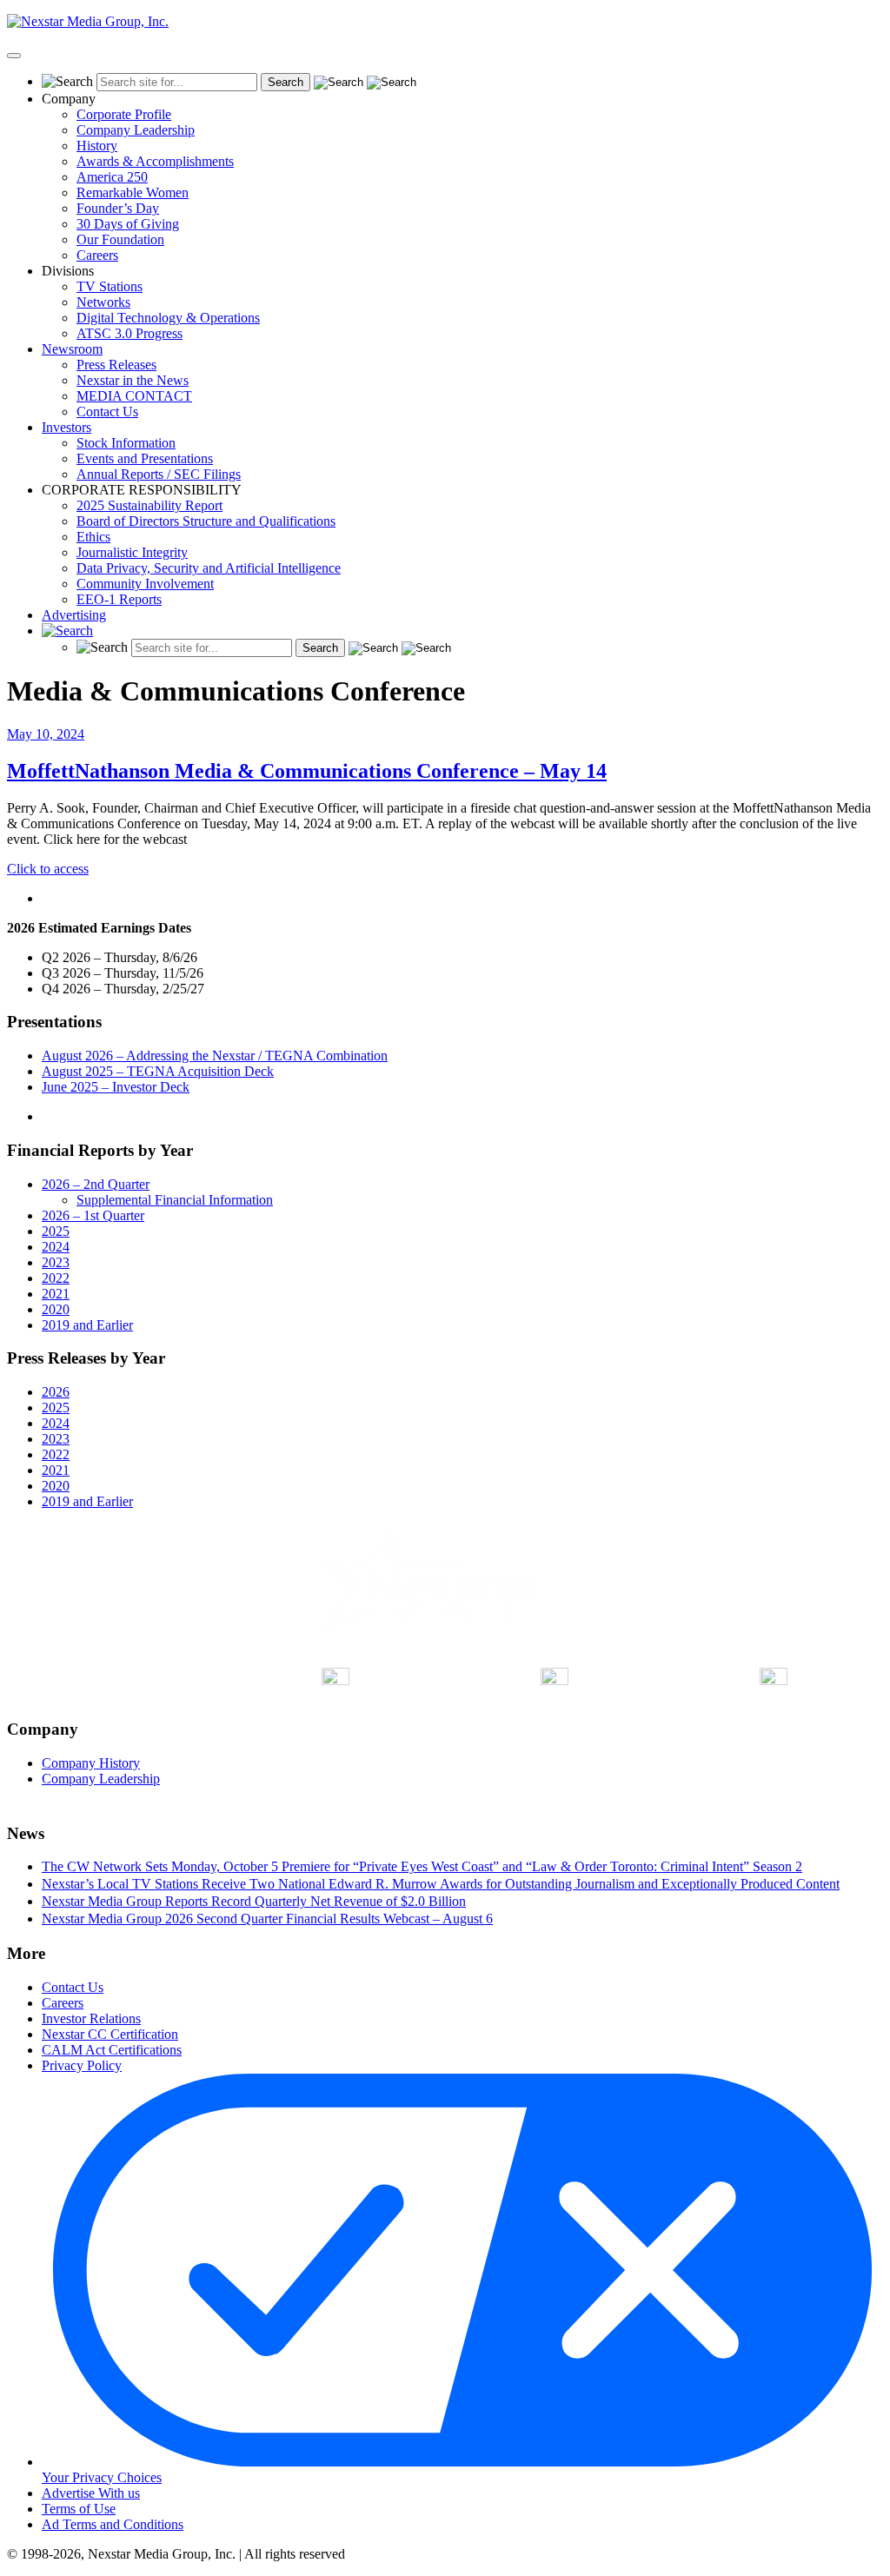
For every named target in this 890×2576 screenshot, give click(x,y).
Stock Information (126, 443)
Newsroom (72, 349)
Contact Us (107, 412)
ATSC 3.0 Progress (130, 333)
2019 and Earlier (87, 1325)
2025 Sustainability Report (149, 505)
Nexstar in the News (133, 380)
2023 (56, 1262)
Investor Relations (91, 2018)
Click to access (48, 869)
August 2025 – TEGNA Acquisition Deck (158, 1071)
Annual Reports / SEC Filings (159, 474)
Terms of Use (79, 2509)
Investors (66, 427)
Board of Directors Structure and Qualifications (206, 521)
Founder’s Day (118, 208)
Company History (91, 1763)
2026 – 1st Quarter (93, 1215)
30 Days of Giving (128, 224)
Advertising (74, 615)
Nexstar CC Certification (110, 2034)
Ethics (93, 537)
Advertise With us (91, 2493)
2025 (56, 1231)
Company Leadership (136, 130)
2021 (56, 1294)
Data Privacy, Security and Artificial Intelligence (209, 568)
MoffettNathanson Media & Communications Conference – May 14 (307, 771)
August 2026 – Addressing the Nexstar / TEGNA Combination (215, 1056)
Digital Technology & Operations (168, 318)
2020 (56, 1309)
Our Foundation (120, 239)
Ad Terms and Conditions (113, 2524)
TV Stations (110, 286)
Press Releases (116, 365)
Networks (103, 302)
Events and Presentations (145, 458)
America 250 (112, 177)
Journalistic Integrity (132, 552)
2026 (56, 1392)
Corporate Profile (124, 114)
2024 (56, 1247)
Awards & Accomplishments (155, 161)
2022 (56, 1278)
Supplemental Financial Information (175, 1200)
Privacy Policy (82, 2065)
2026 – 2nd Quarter (96, 1184)
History (97, 146)
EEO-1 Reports (119, 599)
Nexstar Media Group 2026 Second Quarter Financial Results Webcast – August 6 (267, 1919)
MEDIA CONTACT (134, 396)
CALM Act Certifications (112, 2050)
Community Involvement (145, 584)
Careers (97, 255)
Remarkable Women (133, 193)
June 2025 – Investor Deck (116, 1087)
